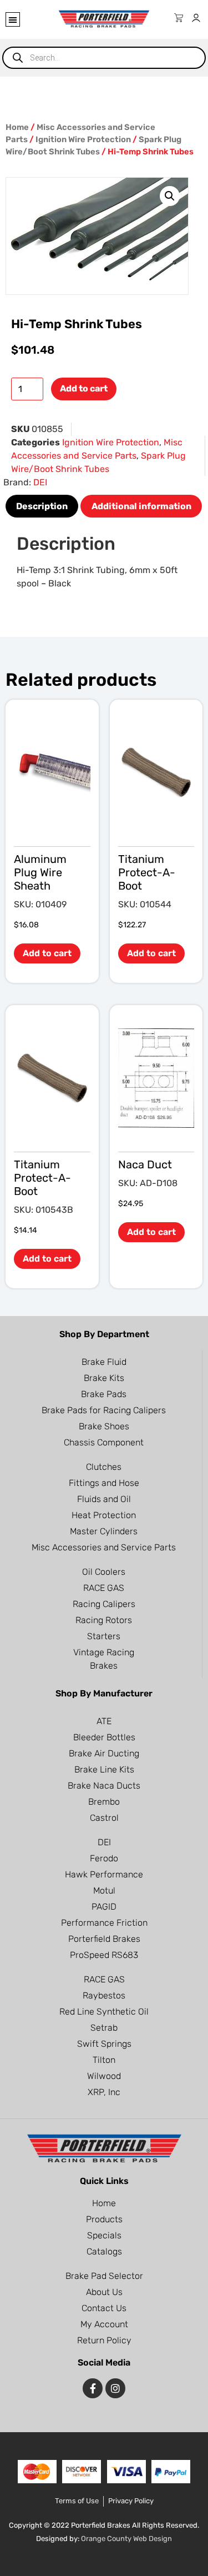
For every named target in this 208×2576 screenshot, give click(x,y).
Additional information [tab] (141, 506)
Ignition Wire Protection (83, 139)
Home (17, 127)
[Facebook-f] (93, 2388)
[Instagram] (115, 2388)
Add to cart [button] (47, 953)
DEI (40, 482)
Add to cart (84, 388)
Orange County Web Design (126, 2539)
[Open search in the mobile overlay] (104, 58)
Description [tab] (42, 506)
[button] (13, 19)
